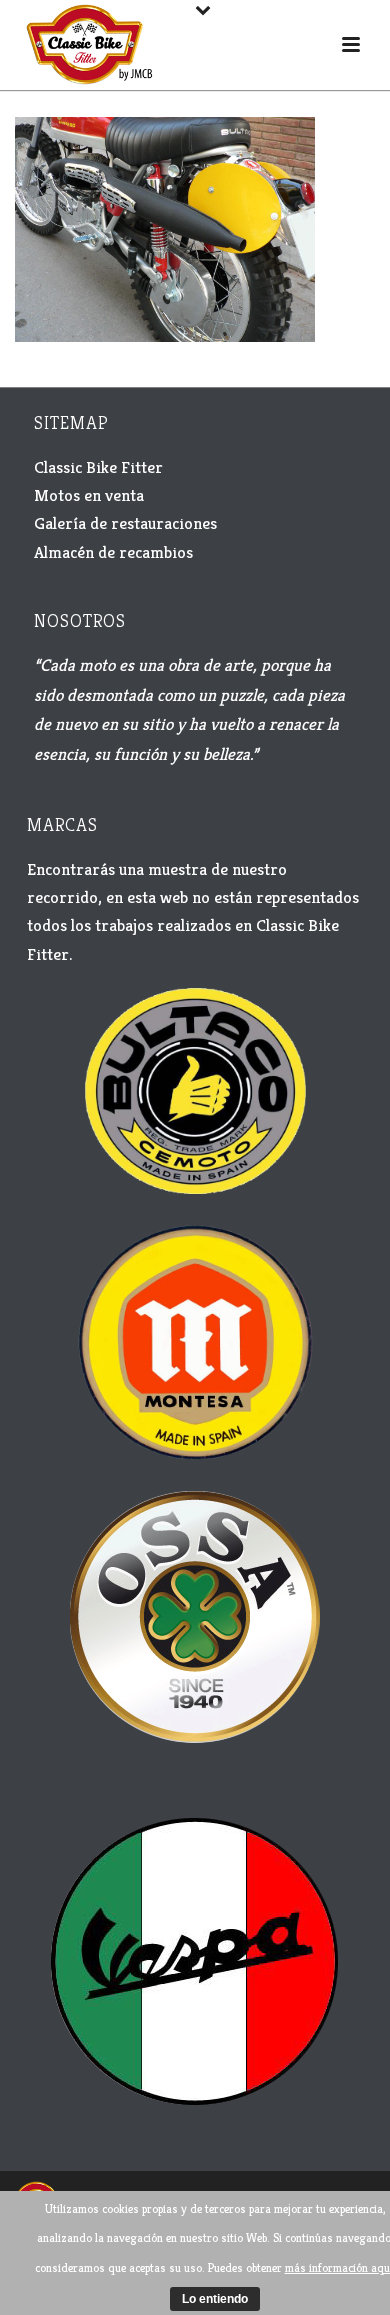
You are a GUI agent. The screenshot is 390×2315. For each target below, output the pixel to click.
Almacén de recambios (113, 552)
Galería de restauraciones (125, 523)
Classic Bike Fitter (98, 467)
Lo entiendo (215, 2299)
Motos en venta (89, 495)
